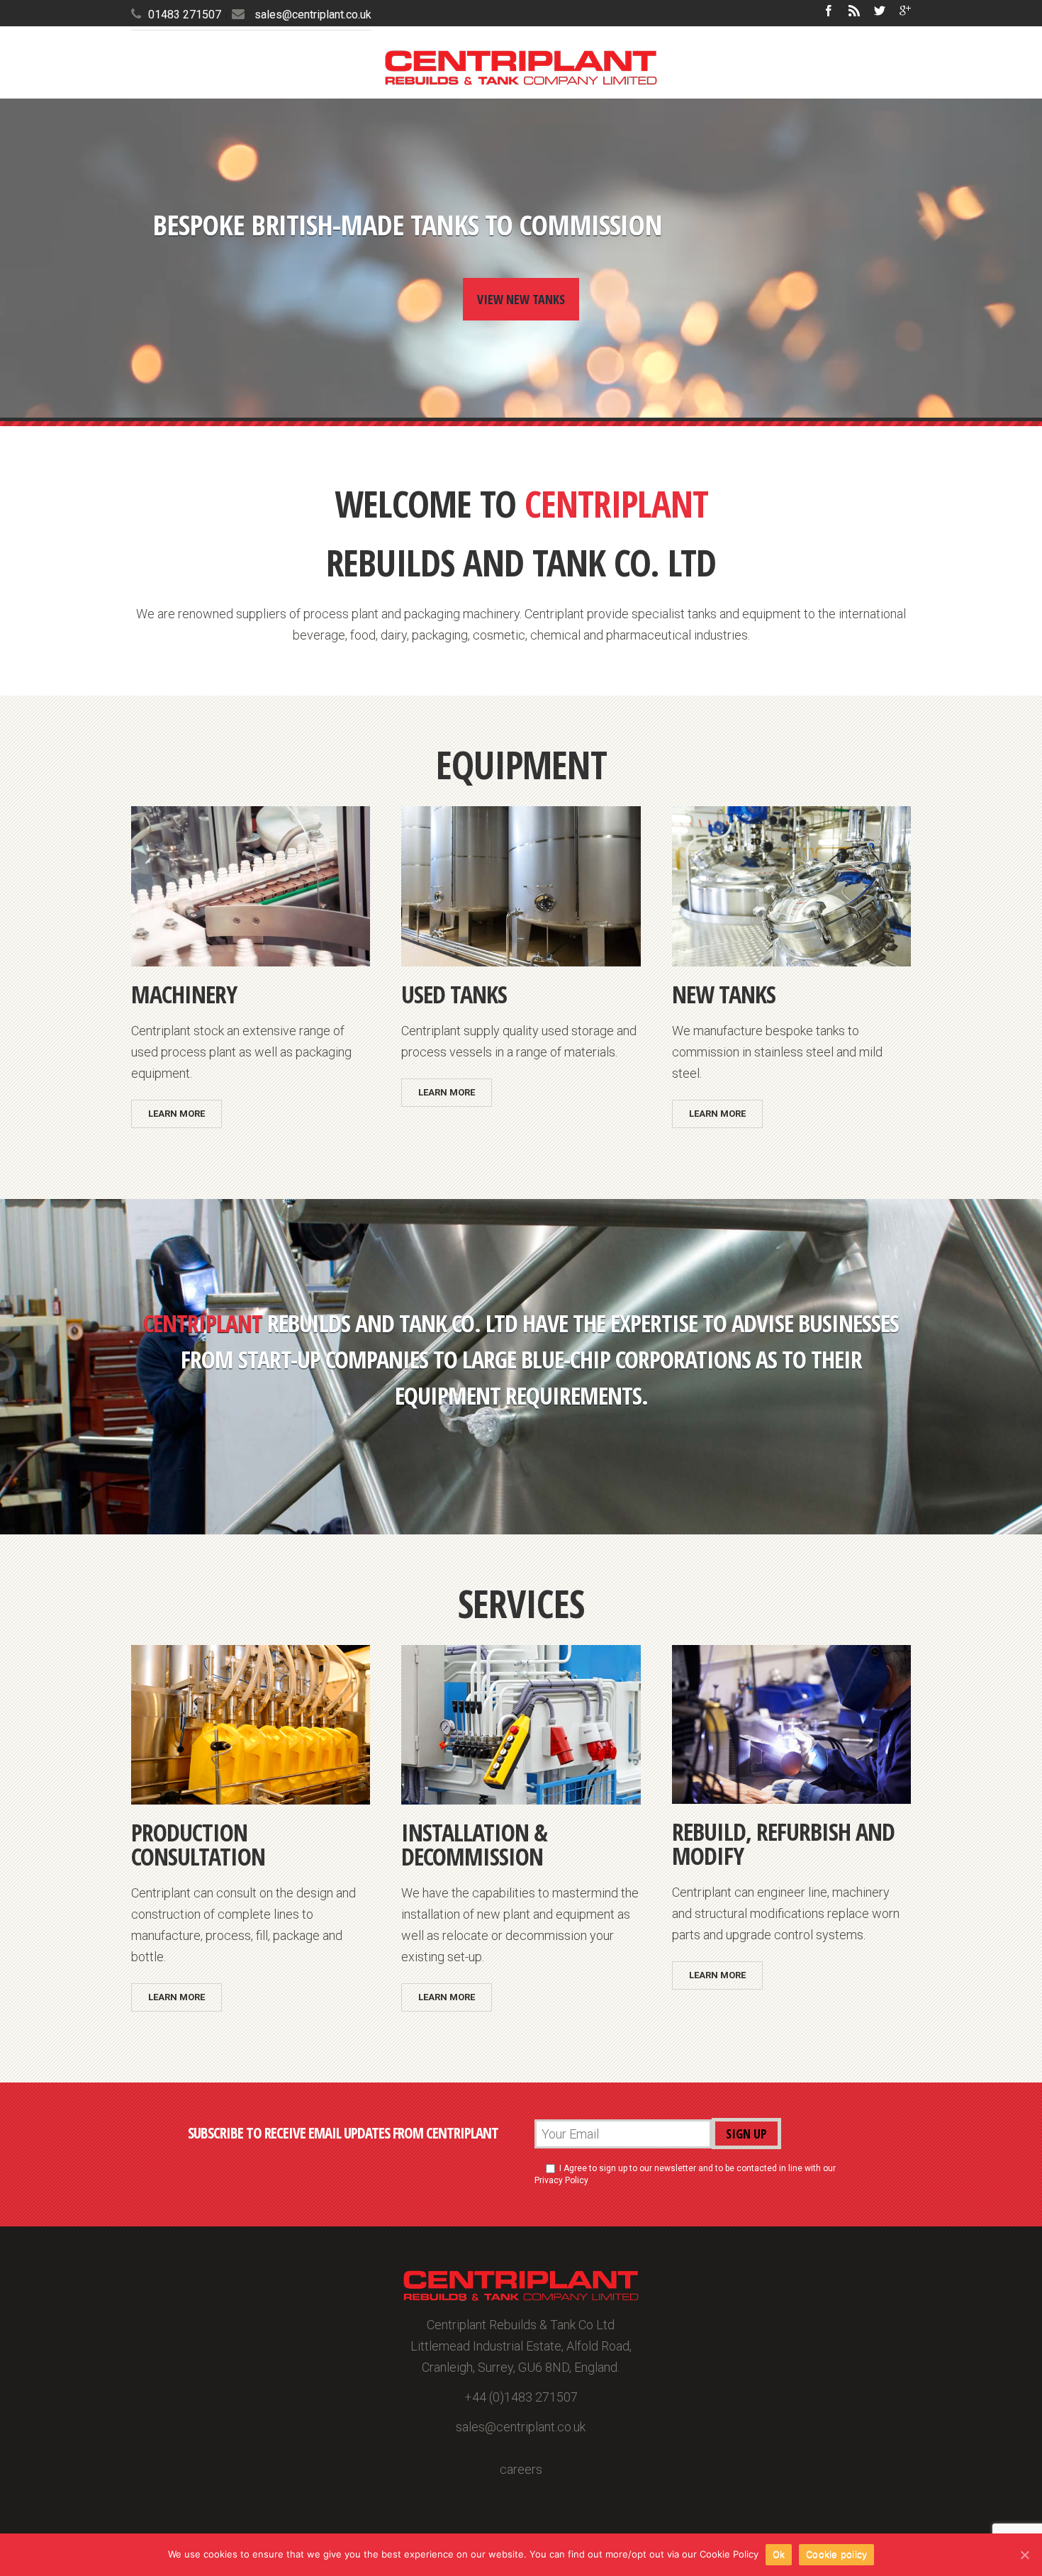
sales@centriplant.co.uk (313, 15)
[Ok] (1024, 2555)
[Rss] (854, 11)
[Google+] (905, 11)
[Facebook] (829, 11)
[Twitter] (880, 11)
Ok (779, 2554)
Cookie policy (836, 2554)
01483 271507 (185, 15)
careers (521, 2469)
